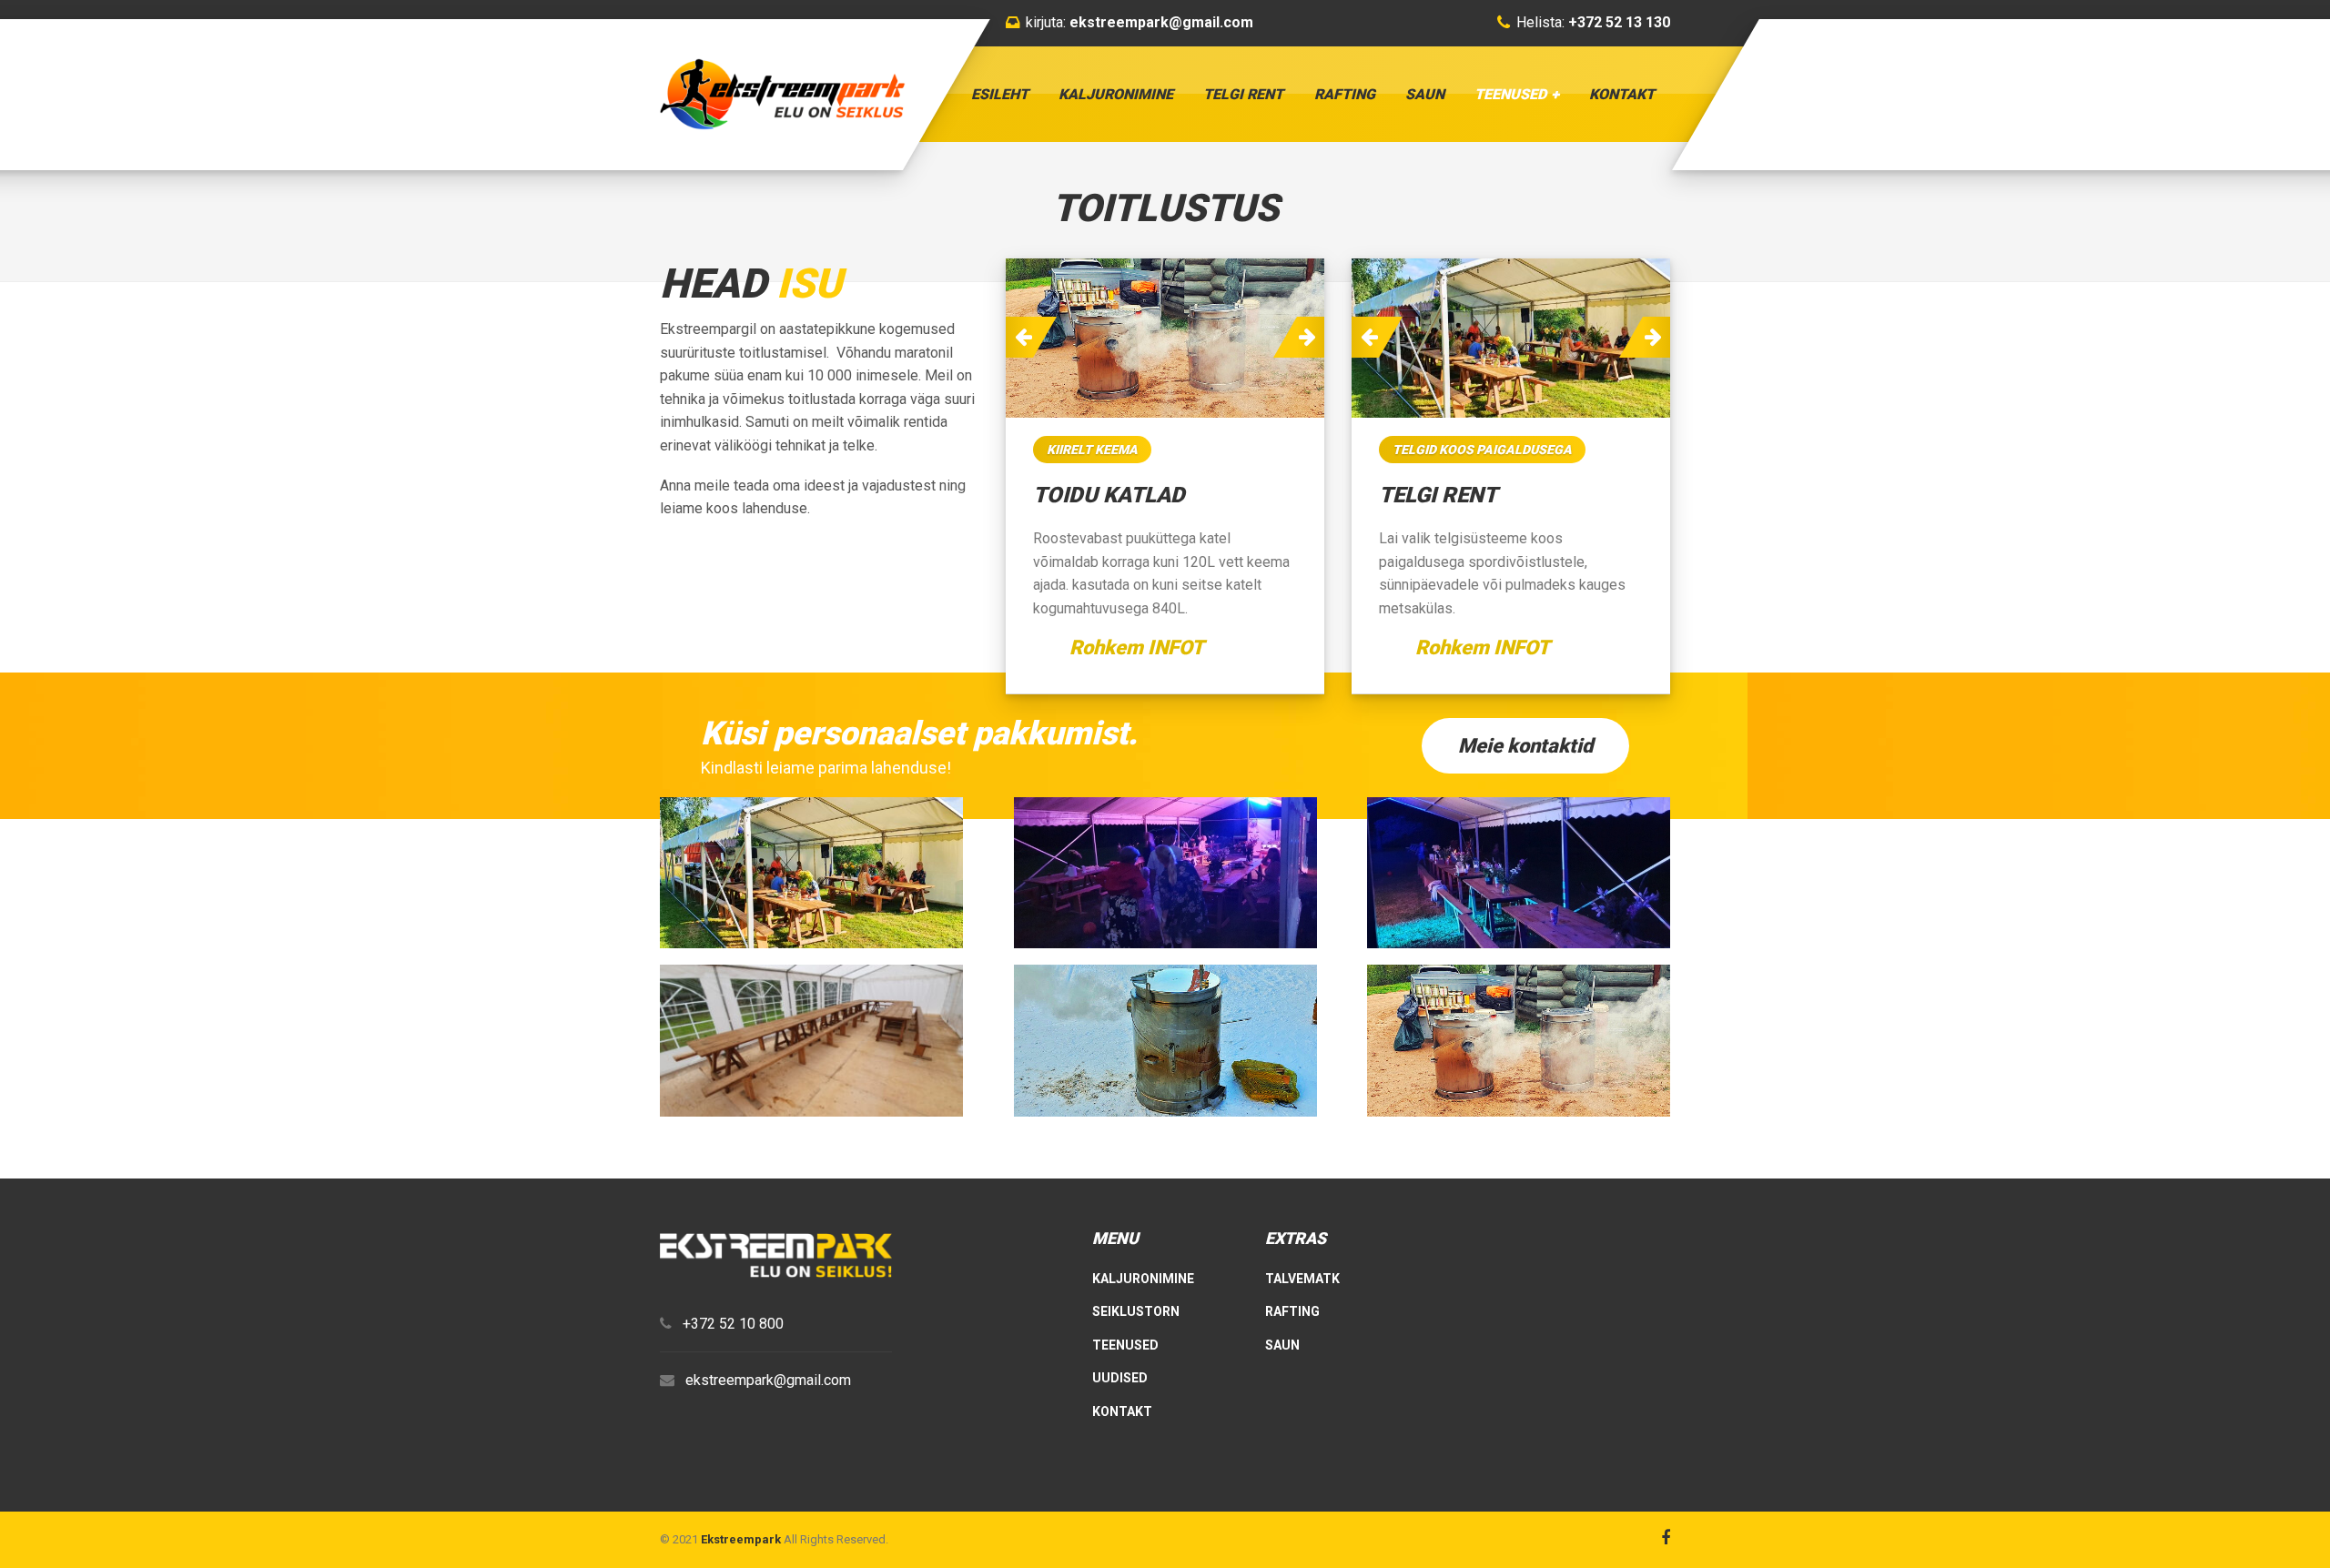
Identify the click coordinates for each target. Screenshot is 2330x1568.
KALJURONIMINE (1116, 94)
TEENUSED (1510, 94)
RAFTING (1345, 94)
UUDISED (1120, 1378)
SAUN (1425, 94)
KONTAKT (1622, 94)
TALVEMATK (1302, 1279)
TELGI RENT (1243, 94)
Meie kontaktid (1525, 746)
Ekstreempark (741, 1539)
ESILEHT (1000, 94)
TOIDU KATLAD (1109, 495)
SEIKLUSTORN (1136, 1311)
